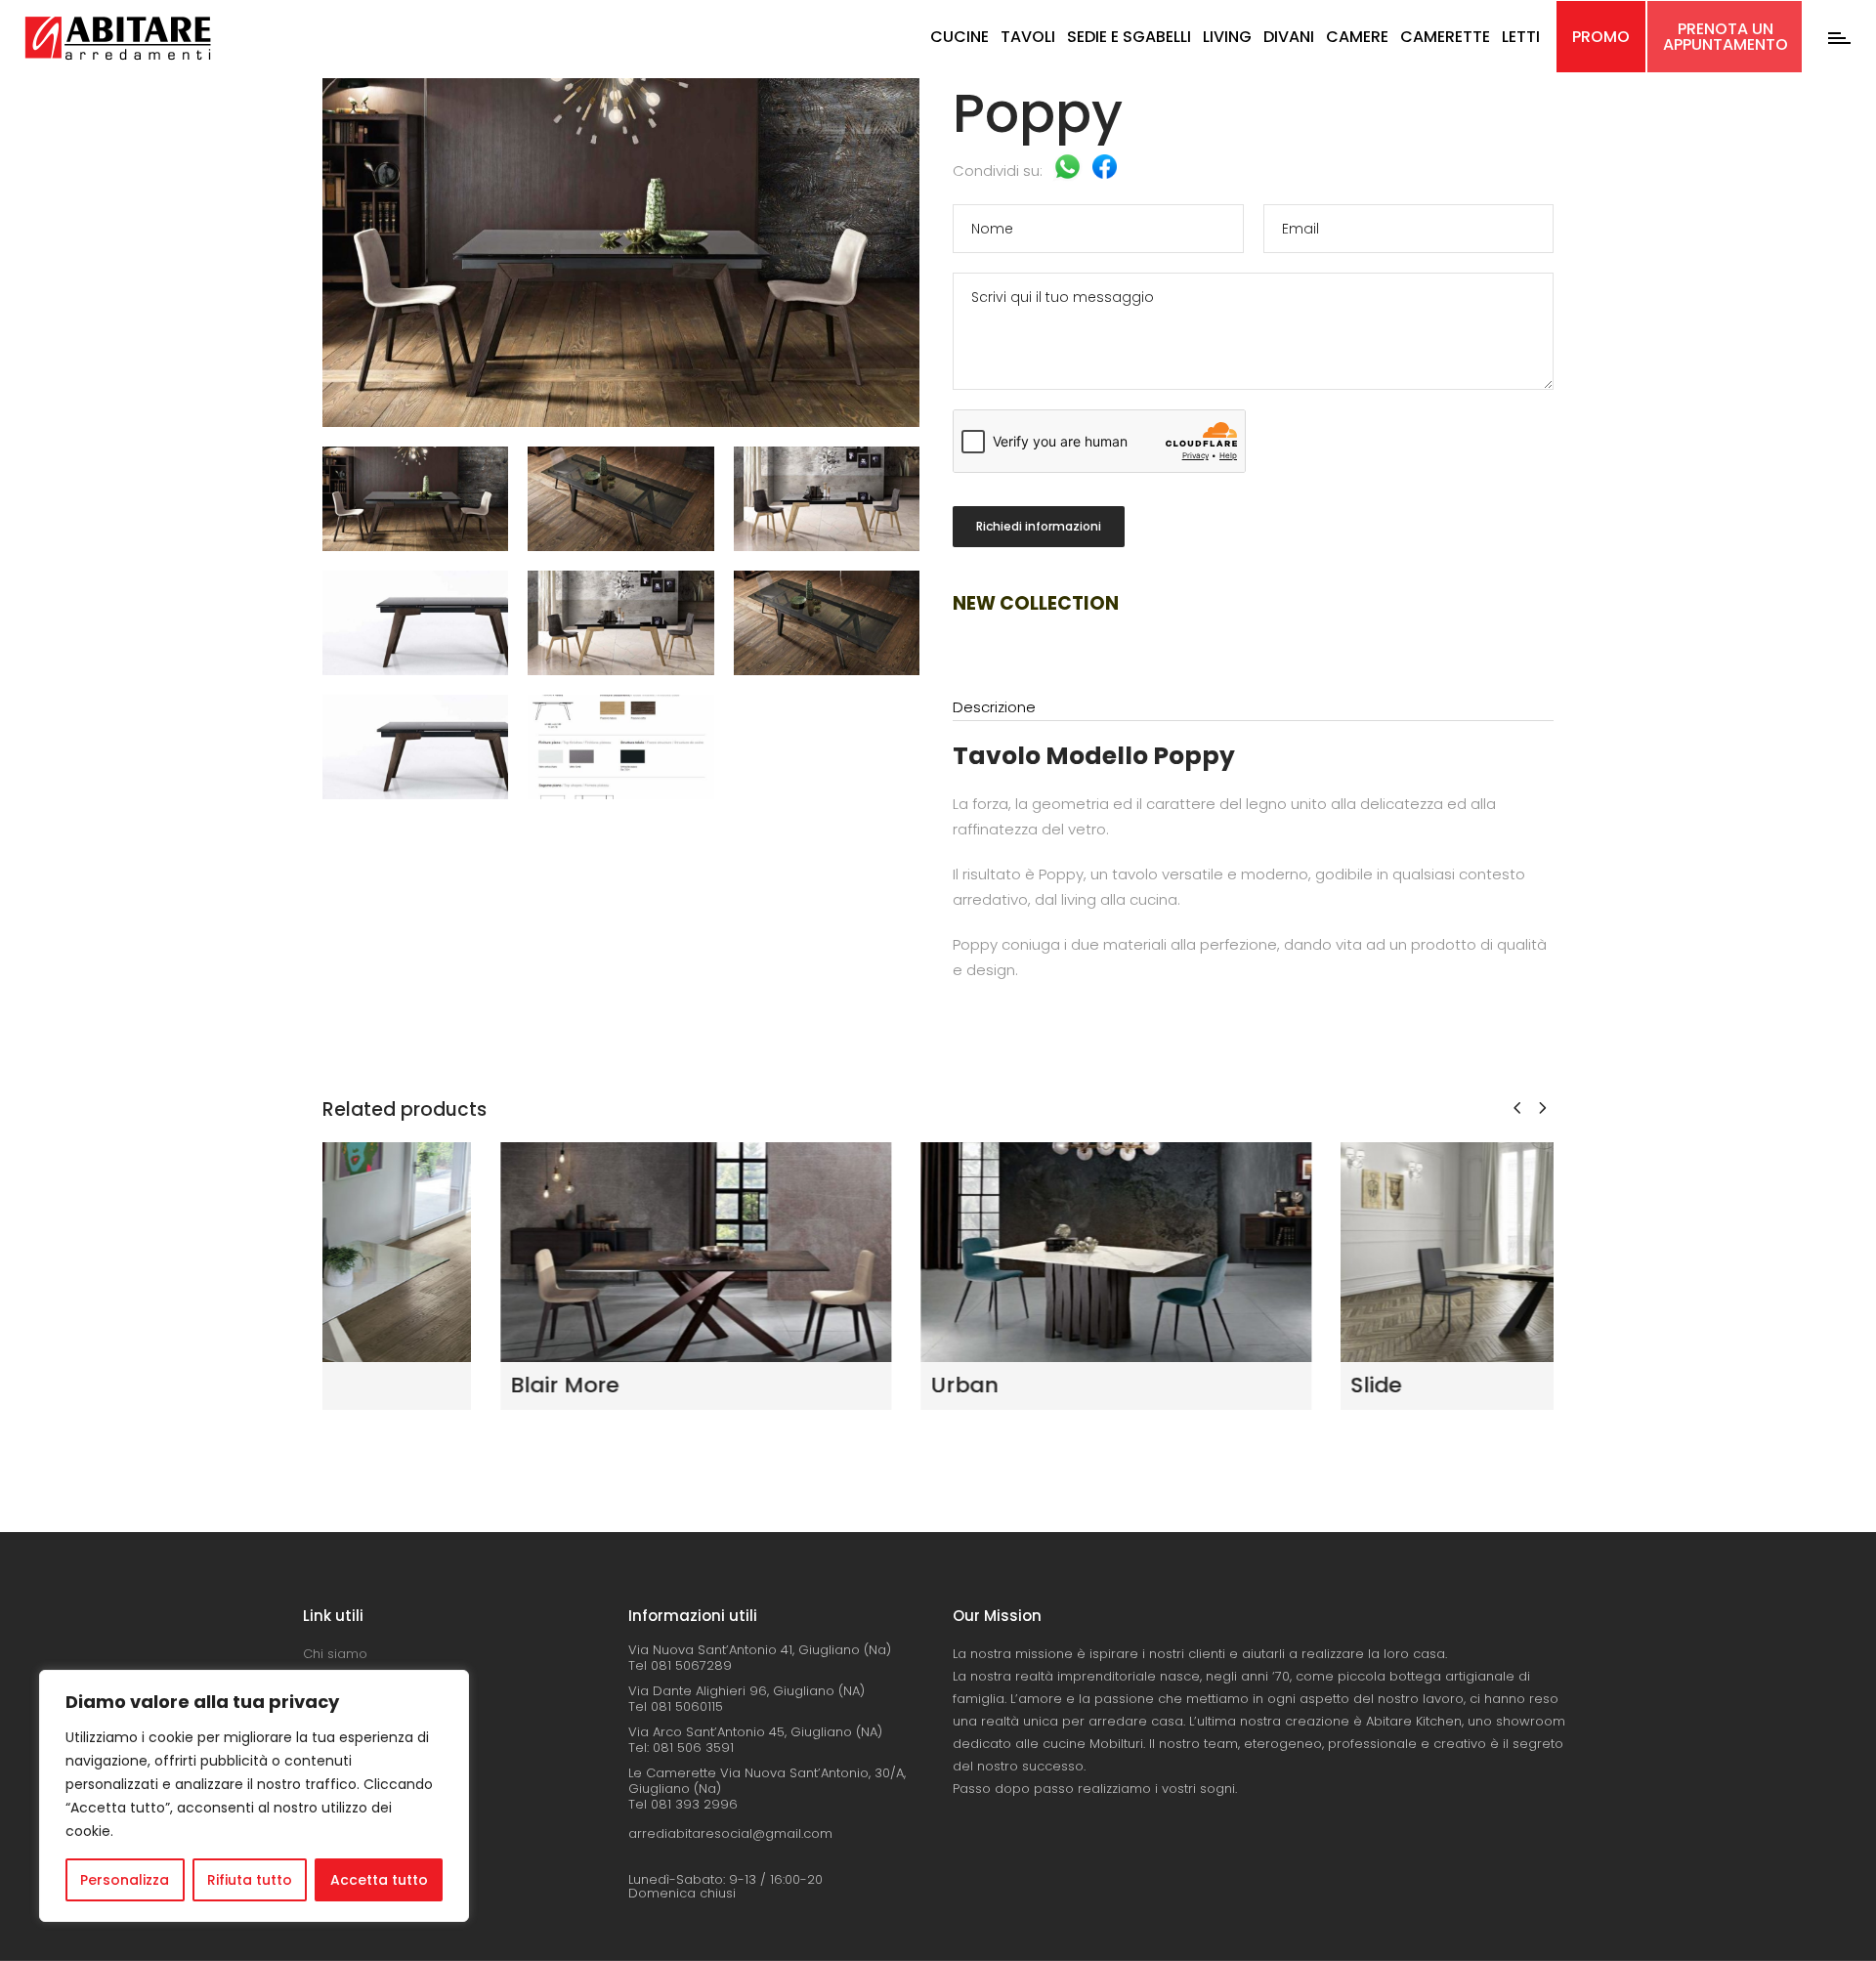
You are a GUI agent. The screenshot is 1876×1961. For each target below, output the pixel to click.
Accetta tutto (379, 1880)
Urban (787, 1385)
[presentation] (1517, 1108)
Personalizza (125, 1880)
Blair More (386, 1385)
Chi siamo (335, 1654)
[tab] (1253, 708)
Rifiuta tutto (250, 1880)
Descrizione (994, 707)
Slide (1198, 1385)
